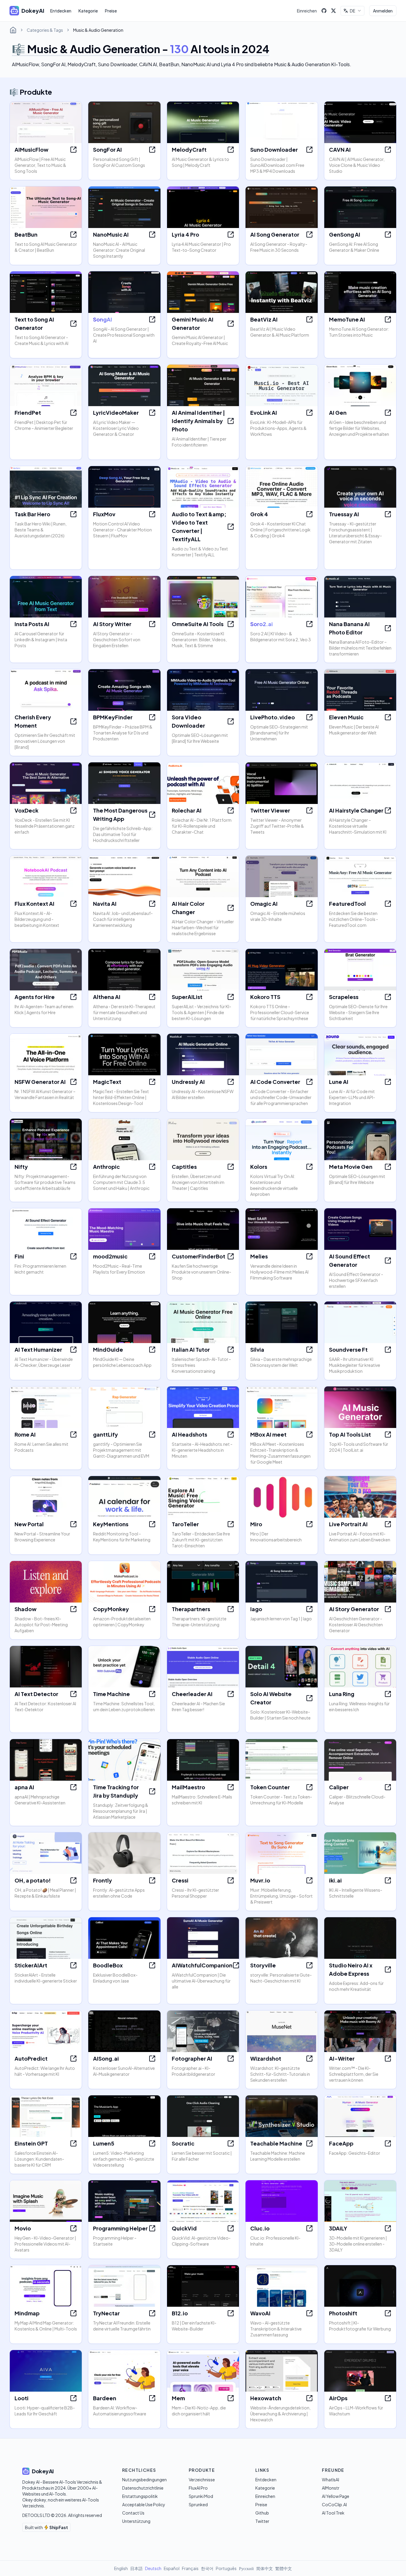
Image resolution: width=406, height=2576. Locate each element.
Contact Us (133, 2513)
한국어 (207, 2568)
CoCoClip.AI (334, 2504)
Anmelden (383, 11)
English (121, 2568)
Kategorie (88, 11)
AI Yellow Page (336, 2496)
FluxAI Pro (198, 2488)
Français (190, 2568)
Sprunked (198, 2504)
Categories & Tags (45, 30)
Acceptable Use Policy (144, 2504)
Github (262, 2513)
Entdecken (61, 11)
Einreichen (307, 11)
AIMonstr (331, 2488)
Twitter (262, 2521)
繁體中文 (284, 2568)
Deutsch (153, 2568)
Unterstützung (136, 2521)
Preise (111, 11)
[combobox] (353, 11)
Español (172, 2568)
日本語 (136, 2568)
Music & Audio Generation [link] (98, 30)
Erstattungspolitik (140, 2496)
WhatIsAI (331, 2480)
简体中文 (265, 2568)
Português (226, 2568)
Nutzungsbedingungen (144, 2480)
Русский (246, 2568)
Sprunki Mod (201, 2496)
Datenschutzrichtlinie (143, 2488)
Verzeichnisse (202, 2480)
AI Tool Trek (333, 2513)
